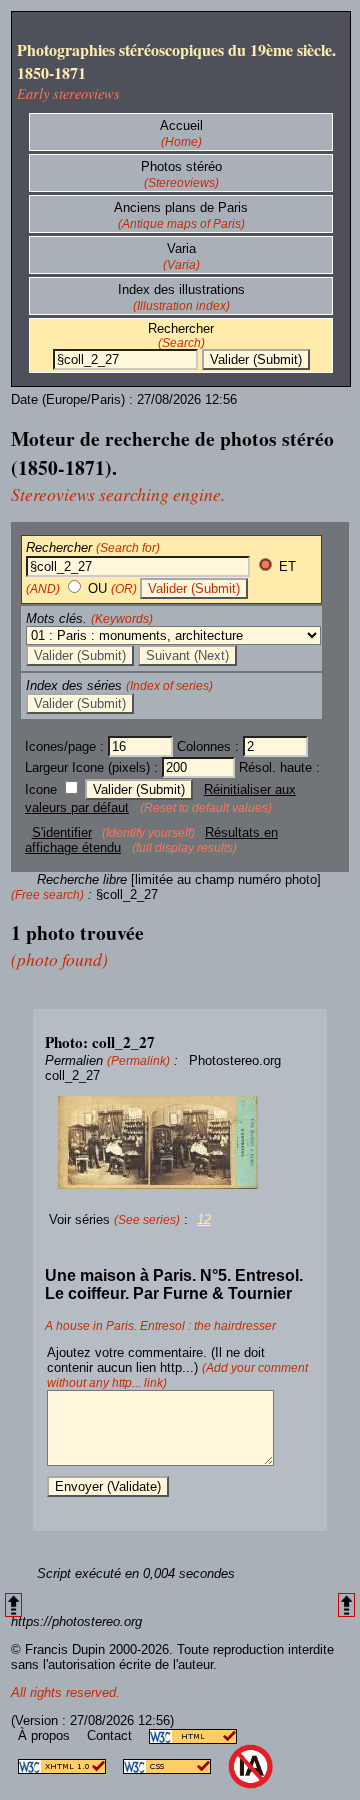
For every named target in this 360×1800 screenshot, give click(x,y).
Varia (181, 248)
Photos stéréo (181, 166)
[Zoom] (180, 1143)
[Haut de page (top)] (13, 1605)
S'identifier (62, 832)
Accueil (181, 125)
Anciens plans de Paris (181, 207)
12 (204, 1219)
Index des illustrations (181, 289)
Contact (111, 1735)
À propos (46, 1735)
